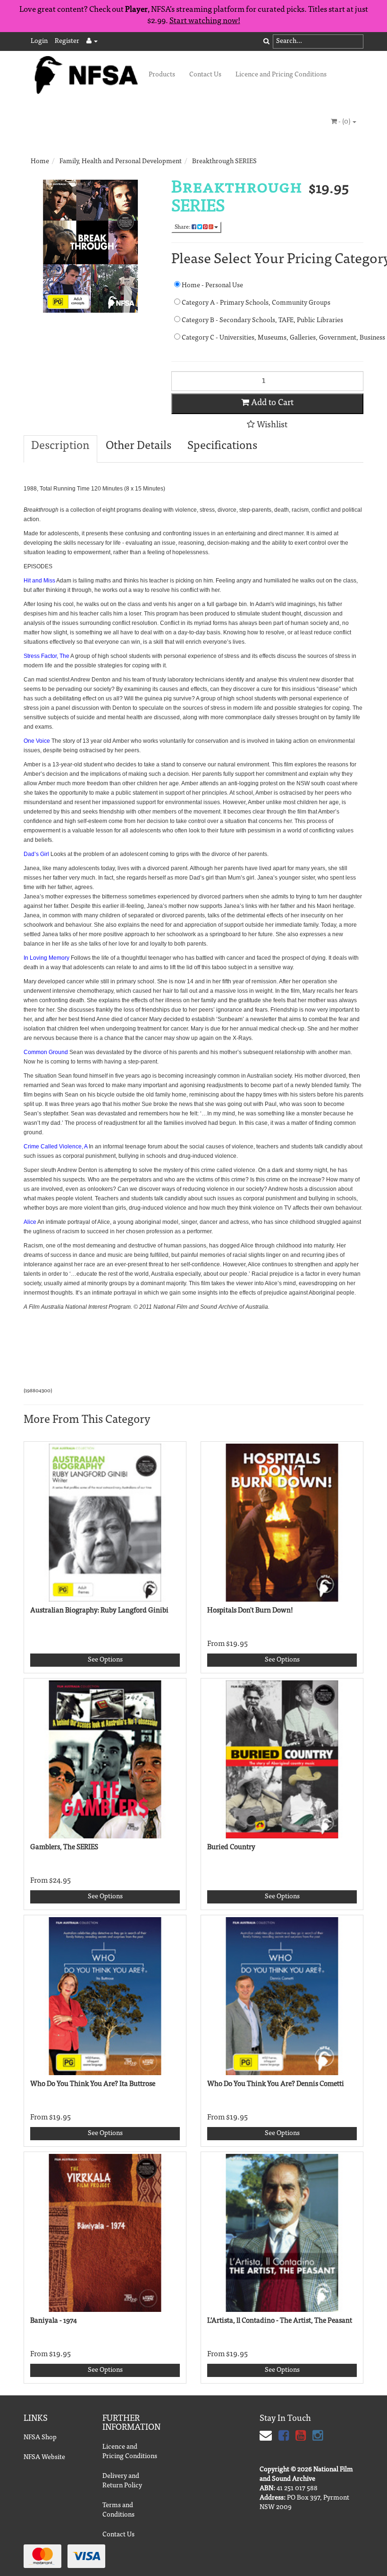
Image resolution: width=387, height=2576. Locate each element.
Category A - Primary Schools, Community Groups (255, 303)
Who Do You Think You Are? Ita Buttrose (93, 2084)
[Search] (266, 42)
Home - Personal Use (212, 286)
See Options (105, 1660)
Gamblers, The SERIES (64, 1848)
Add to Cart (271, 403)
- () (344, 122)
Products (162, 75)
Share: (183, 227)
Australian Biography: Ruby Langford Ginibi (99, 1611)
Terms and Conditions (118, 2510)
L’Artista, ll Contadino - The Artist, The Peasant (280, 2321)
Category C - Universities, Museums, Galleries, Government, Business (272, 338)
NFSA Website (44, 2458)
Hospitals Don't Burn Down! (250, 1611)
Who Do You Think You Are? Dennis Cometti (276, 2084)
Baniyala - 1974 (54, 2321)
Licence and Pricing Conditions (281, 75)
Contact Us (205, 75)
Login (39, 42)
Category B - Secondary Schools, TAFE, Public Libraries (262, 321)
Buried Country (231, 1848)
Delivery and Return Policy (122, 2481)
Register (67, 42)
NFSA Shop (40, 2438)
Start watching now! (205, 21)
